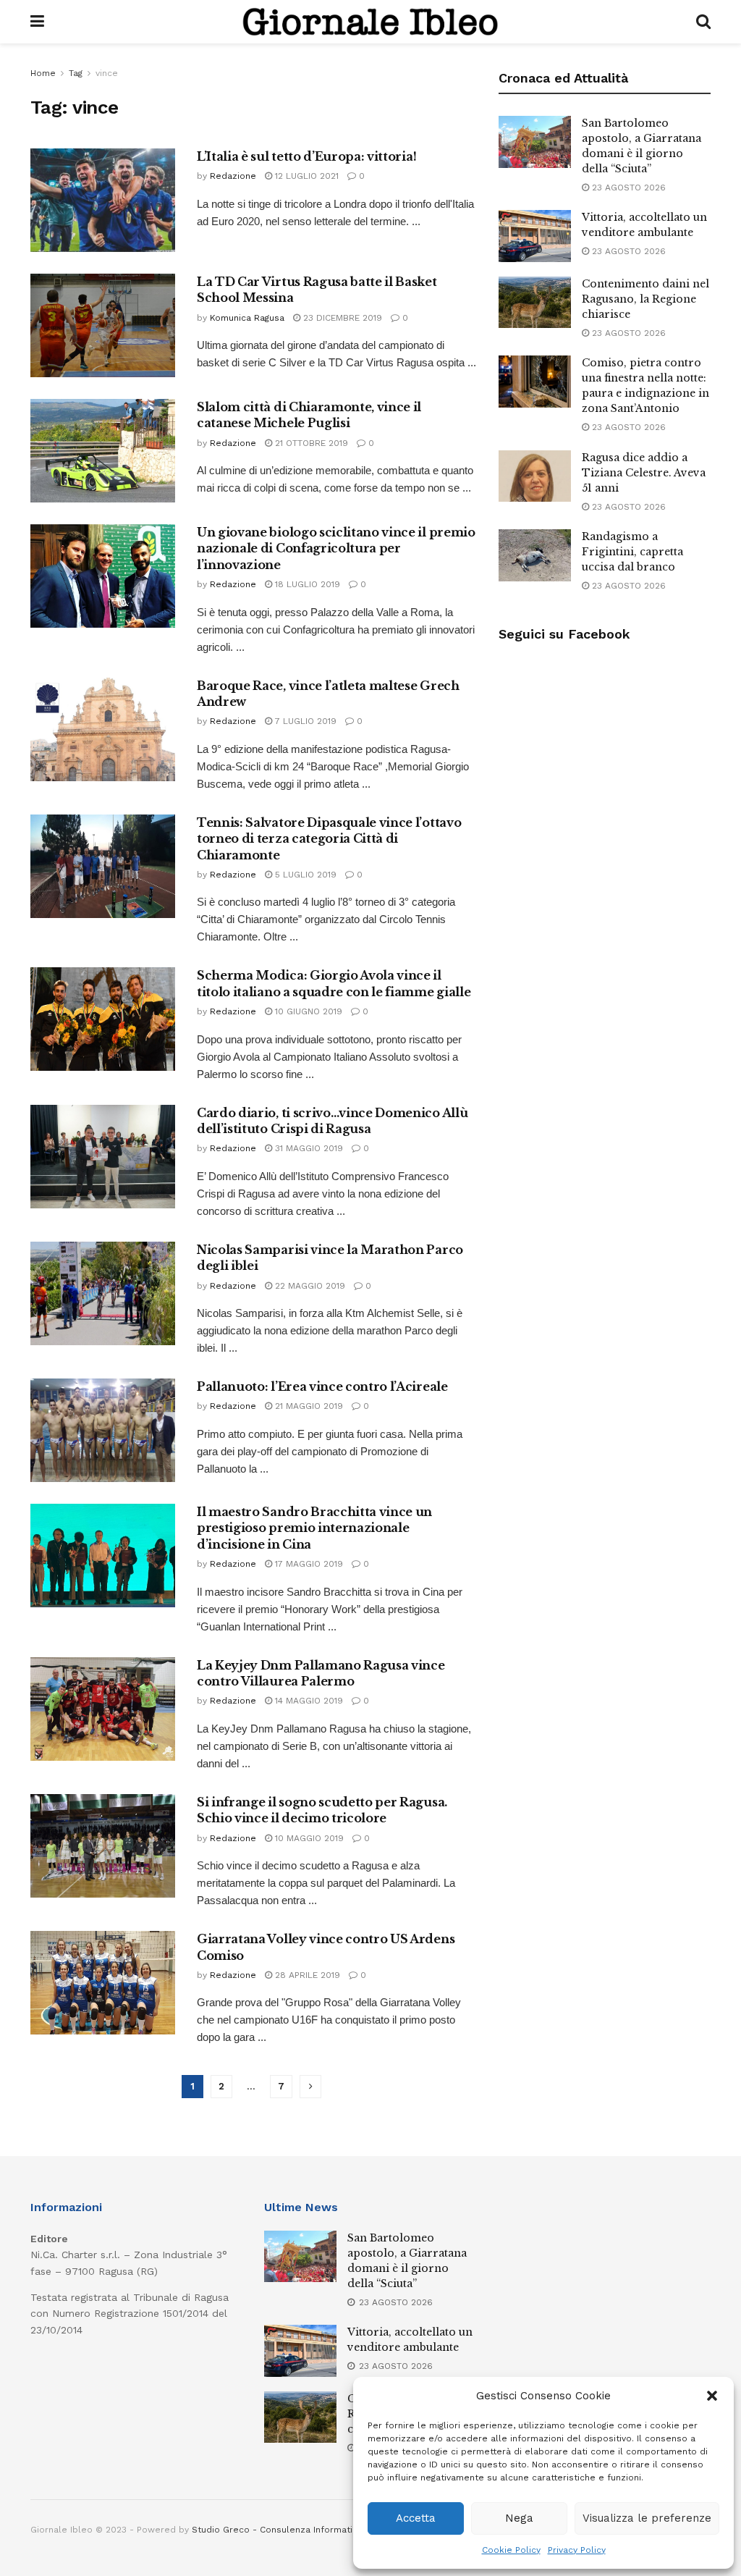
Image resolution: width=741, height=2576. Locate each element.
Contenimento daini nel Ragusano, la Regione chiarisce (645, 299)
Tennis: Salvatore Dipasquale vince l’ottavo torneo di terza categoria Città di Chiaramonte (329, 839)
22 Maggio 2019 (309, 1286)
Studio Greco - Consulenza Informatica (277, 2530)
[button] (712, 2396)
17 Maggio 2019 (308, 1564)
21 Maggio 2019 (308, 1406)
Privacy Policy (577, 2550)
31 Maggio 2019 (308, 1148)
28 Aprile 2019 (306, 1975)
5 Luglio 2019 (304, 875)
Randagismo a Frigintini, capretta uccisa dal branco (632, 552)
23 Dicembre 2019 (341, 318)
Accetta (416, 2518)
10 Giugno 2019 (307, 1011)
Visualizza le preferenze (647, 2518)
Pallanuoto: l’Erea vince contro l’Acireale (322, 1386)
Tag (76, 73)
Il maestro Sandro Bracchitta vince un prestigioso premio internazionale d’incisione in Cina (314, 1528)
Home (43, 73)
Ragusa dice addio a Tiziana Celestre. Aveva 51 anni (644, 473)
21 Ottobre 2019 (310, 443)
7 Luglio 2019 (304, 721)
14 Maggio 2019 (308, 1701)
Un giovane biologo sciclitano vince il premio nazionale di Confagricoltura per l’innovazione (336, 548)
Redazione (233, 176)
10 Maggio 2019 (308, 1838)
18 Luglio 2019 (306, 584)
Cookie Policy (511, 2550)
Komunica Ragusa (247, 318)
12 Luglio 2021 (305, 176)
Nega (519, 2518)
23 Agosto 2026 (627, 188)
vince (107, 73)
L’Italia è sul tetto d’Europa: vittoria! (306, 156)
